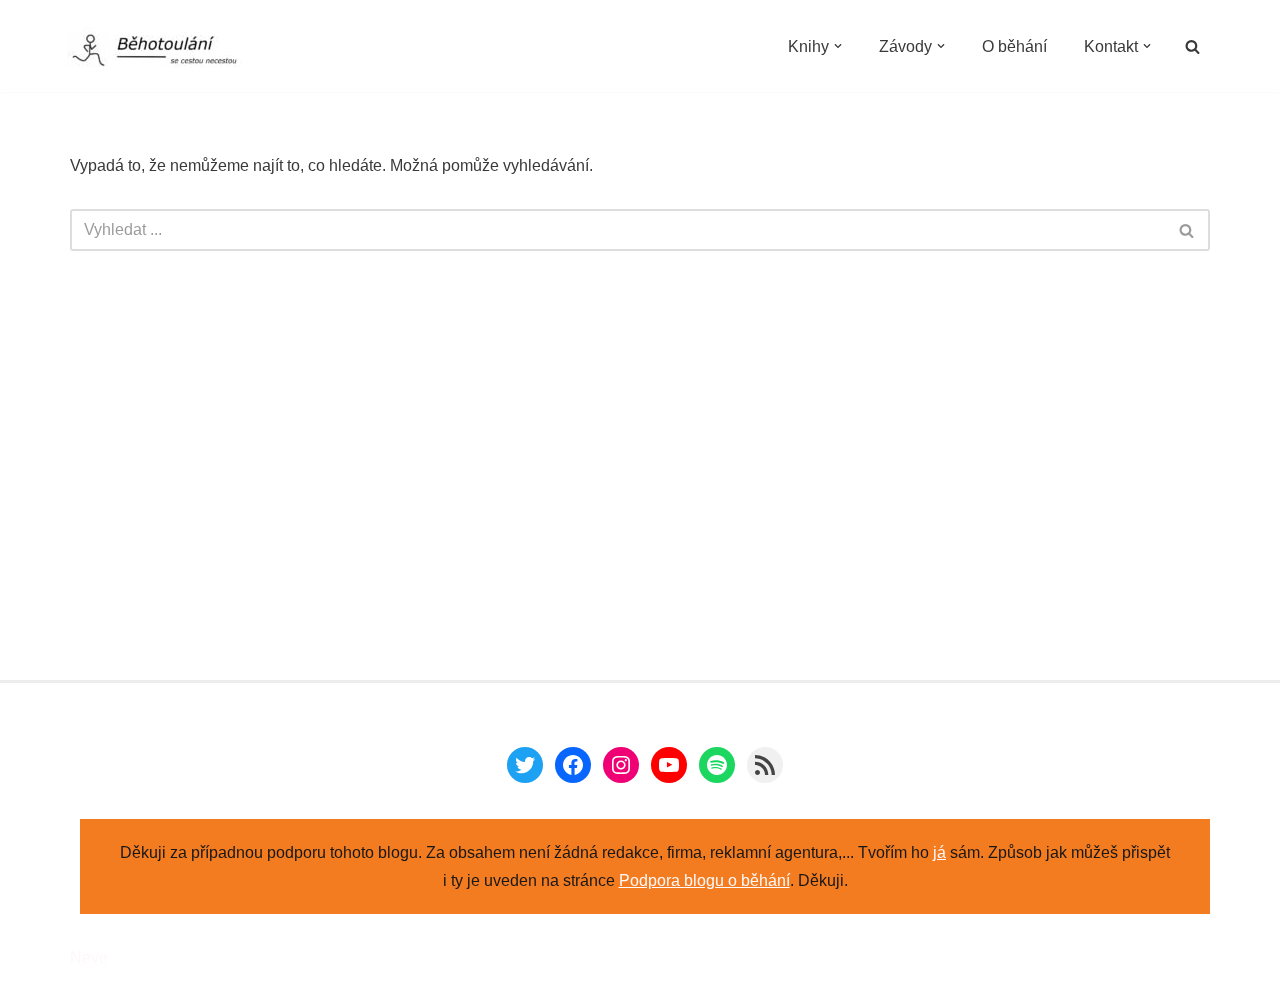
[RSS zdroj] (765, 765)
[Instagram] (621, 765)
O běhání (1014, 46)
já (939, 852)
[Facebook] (573, 765)
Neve (89, 957)
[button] (838, 46)
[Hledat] (1192, 46)
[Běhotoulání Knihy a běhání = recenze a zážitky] (167, 52)
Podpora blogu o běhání (704, 880)
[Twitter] (525, 765)
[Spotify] (717, 765)
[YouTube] (669, 765)
